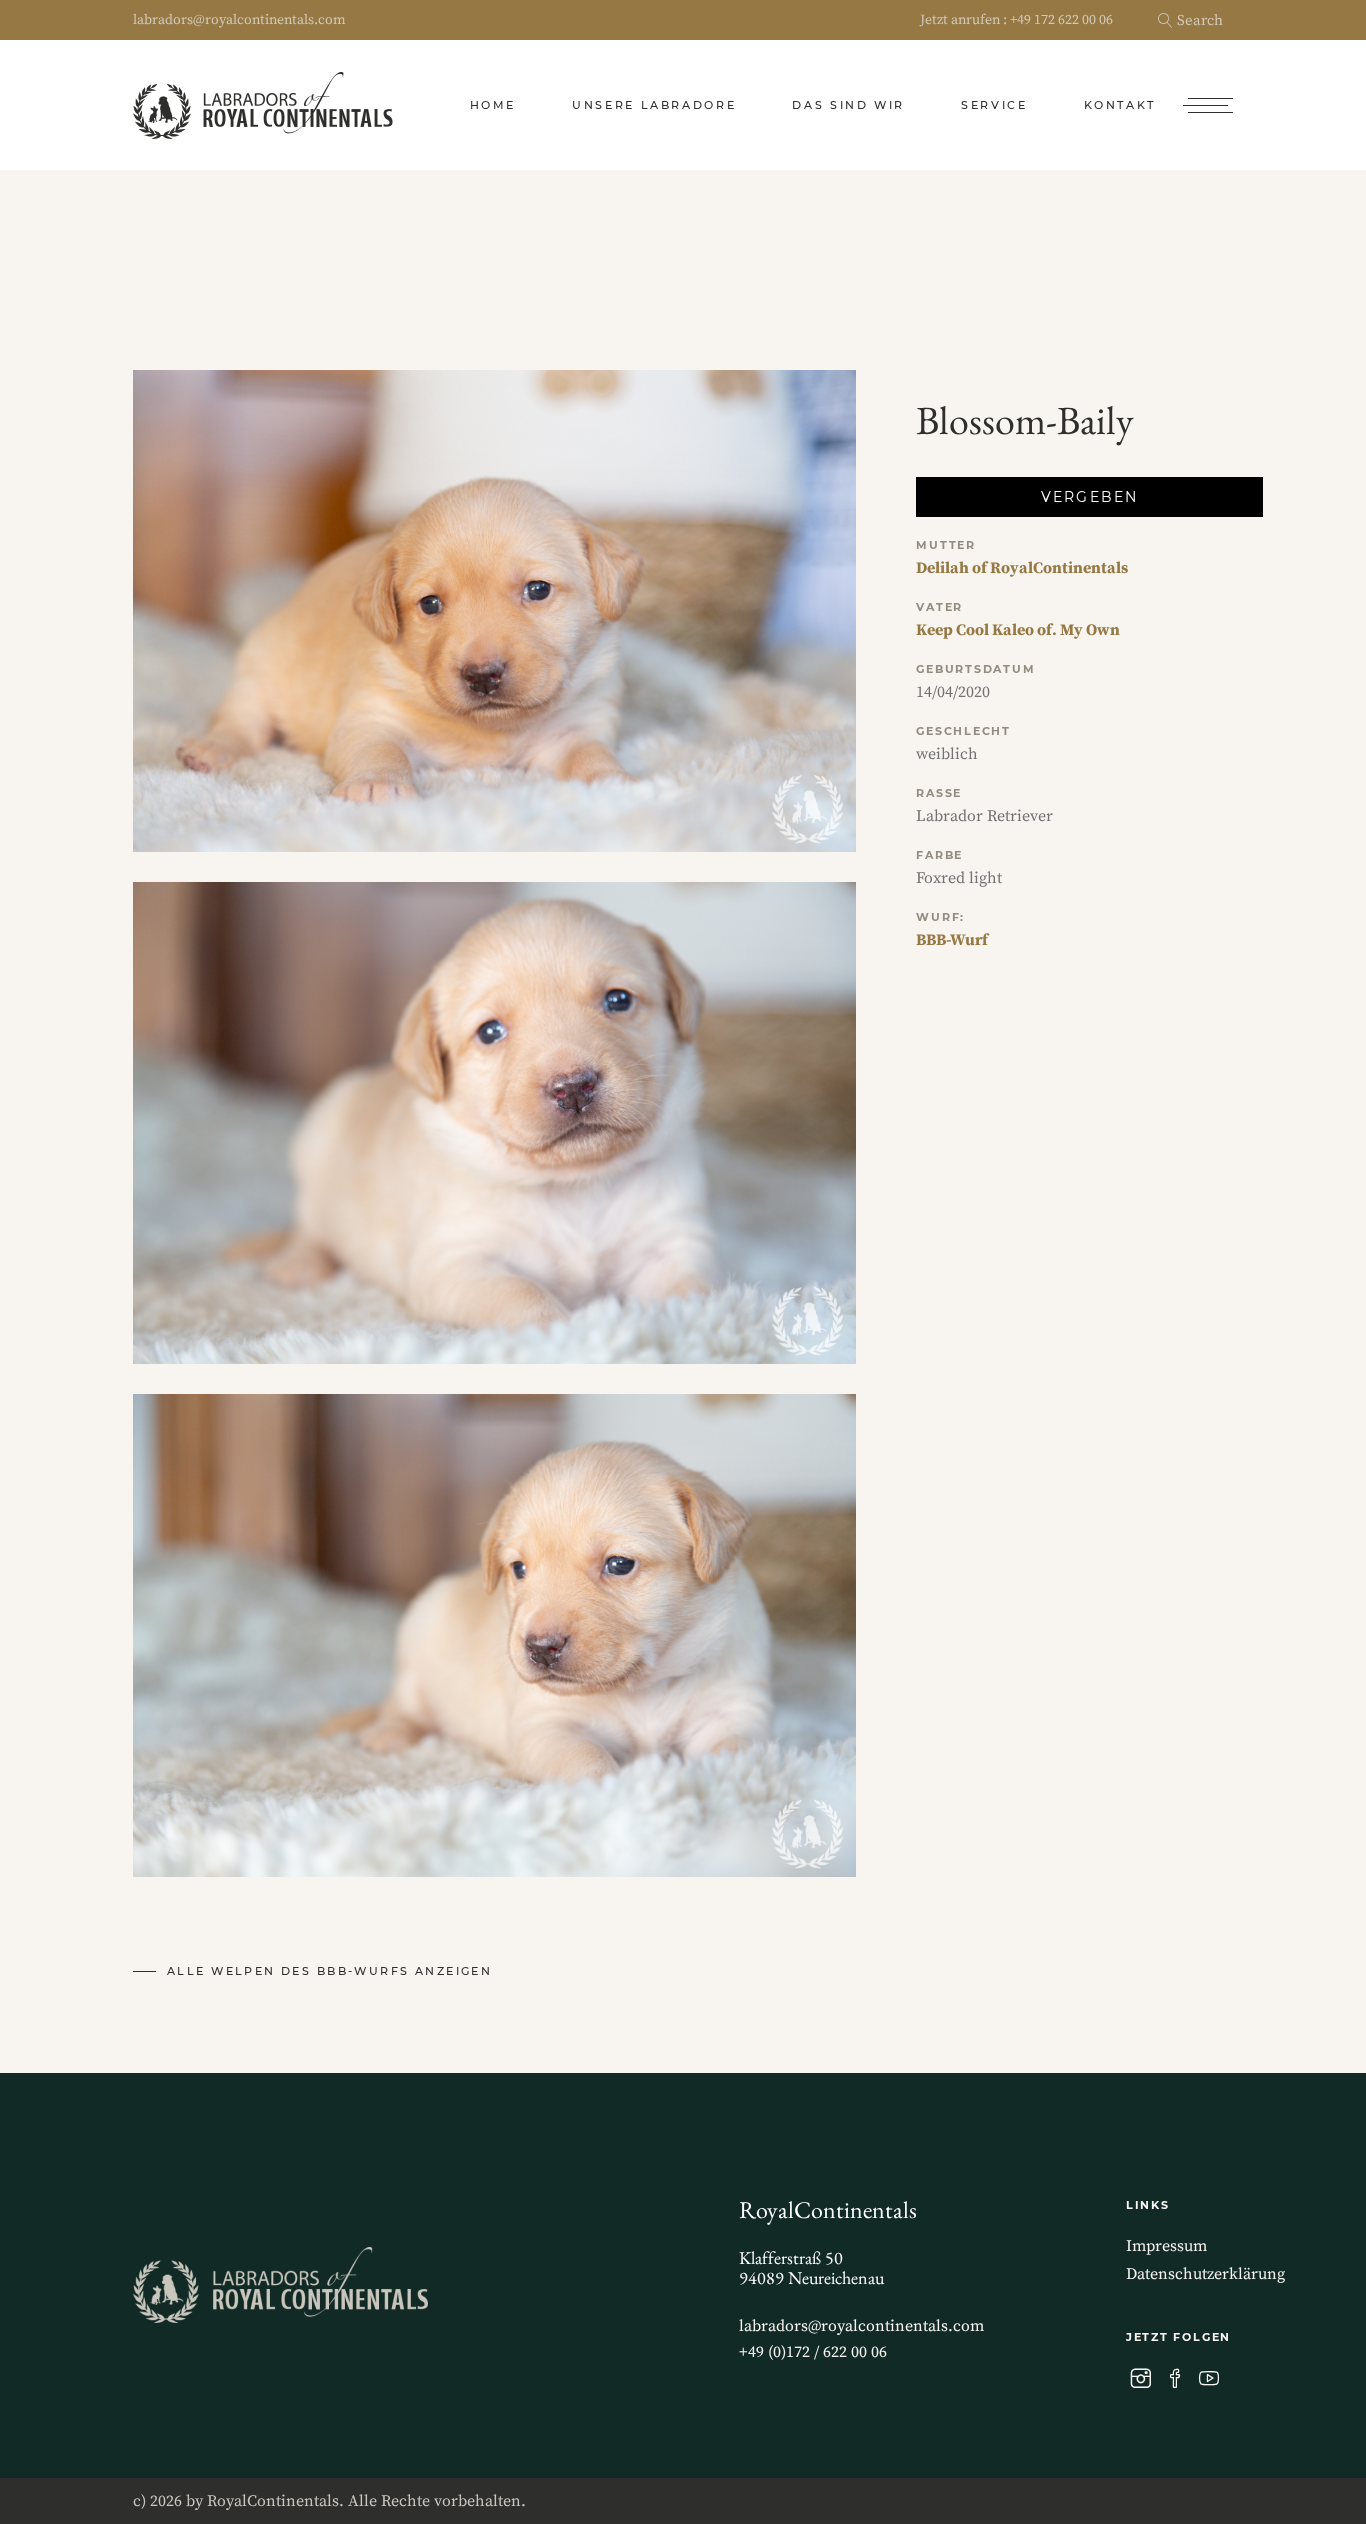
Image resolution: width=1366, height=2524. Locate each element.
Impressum (1166, 2246)
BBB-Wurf (952, 940)
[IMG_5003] (494, 1123)
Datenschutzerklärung (1205, 2274)
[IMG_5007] (494, 1635)
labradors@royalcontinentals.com (239, 20)
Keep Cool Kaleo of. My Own (1018, 630)
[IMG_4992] (494, 611)
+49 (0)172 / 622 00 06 (813, 2352)
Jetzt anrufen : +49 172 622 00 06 (1016, 20)
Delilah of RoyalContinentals (1022, 568)
